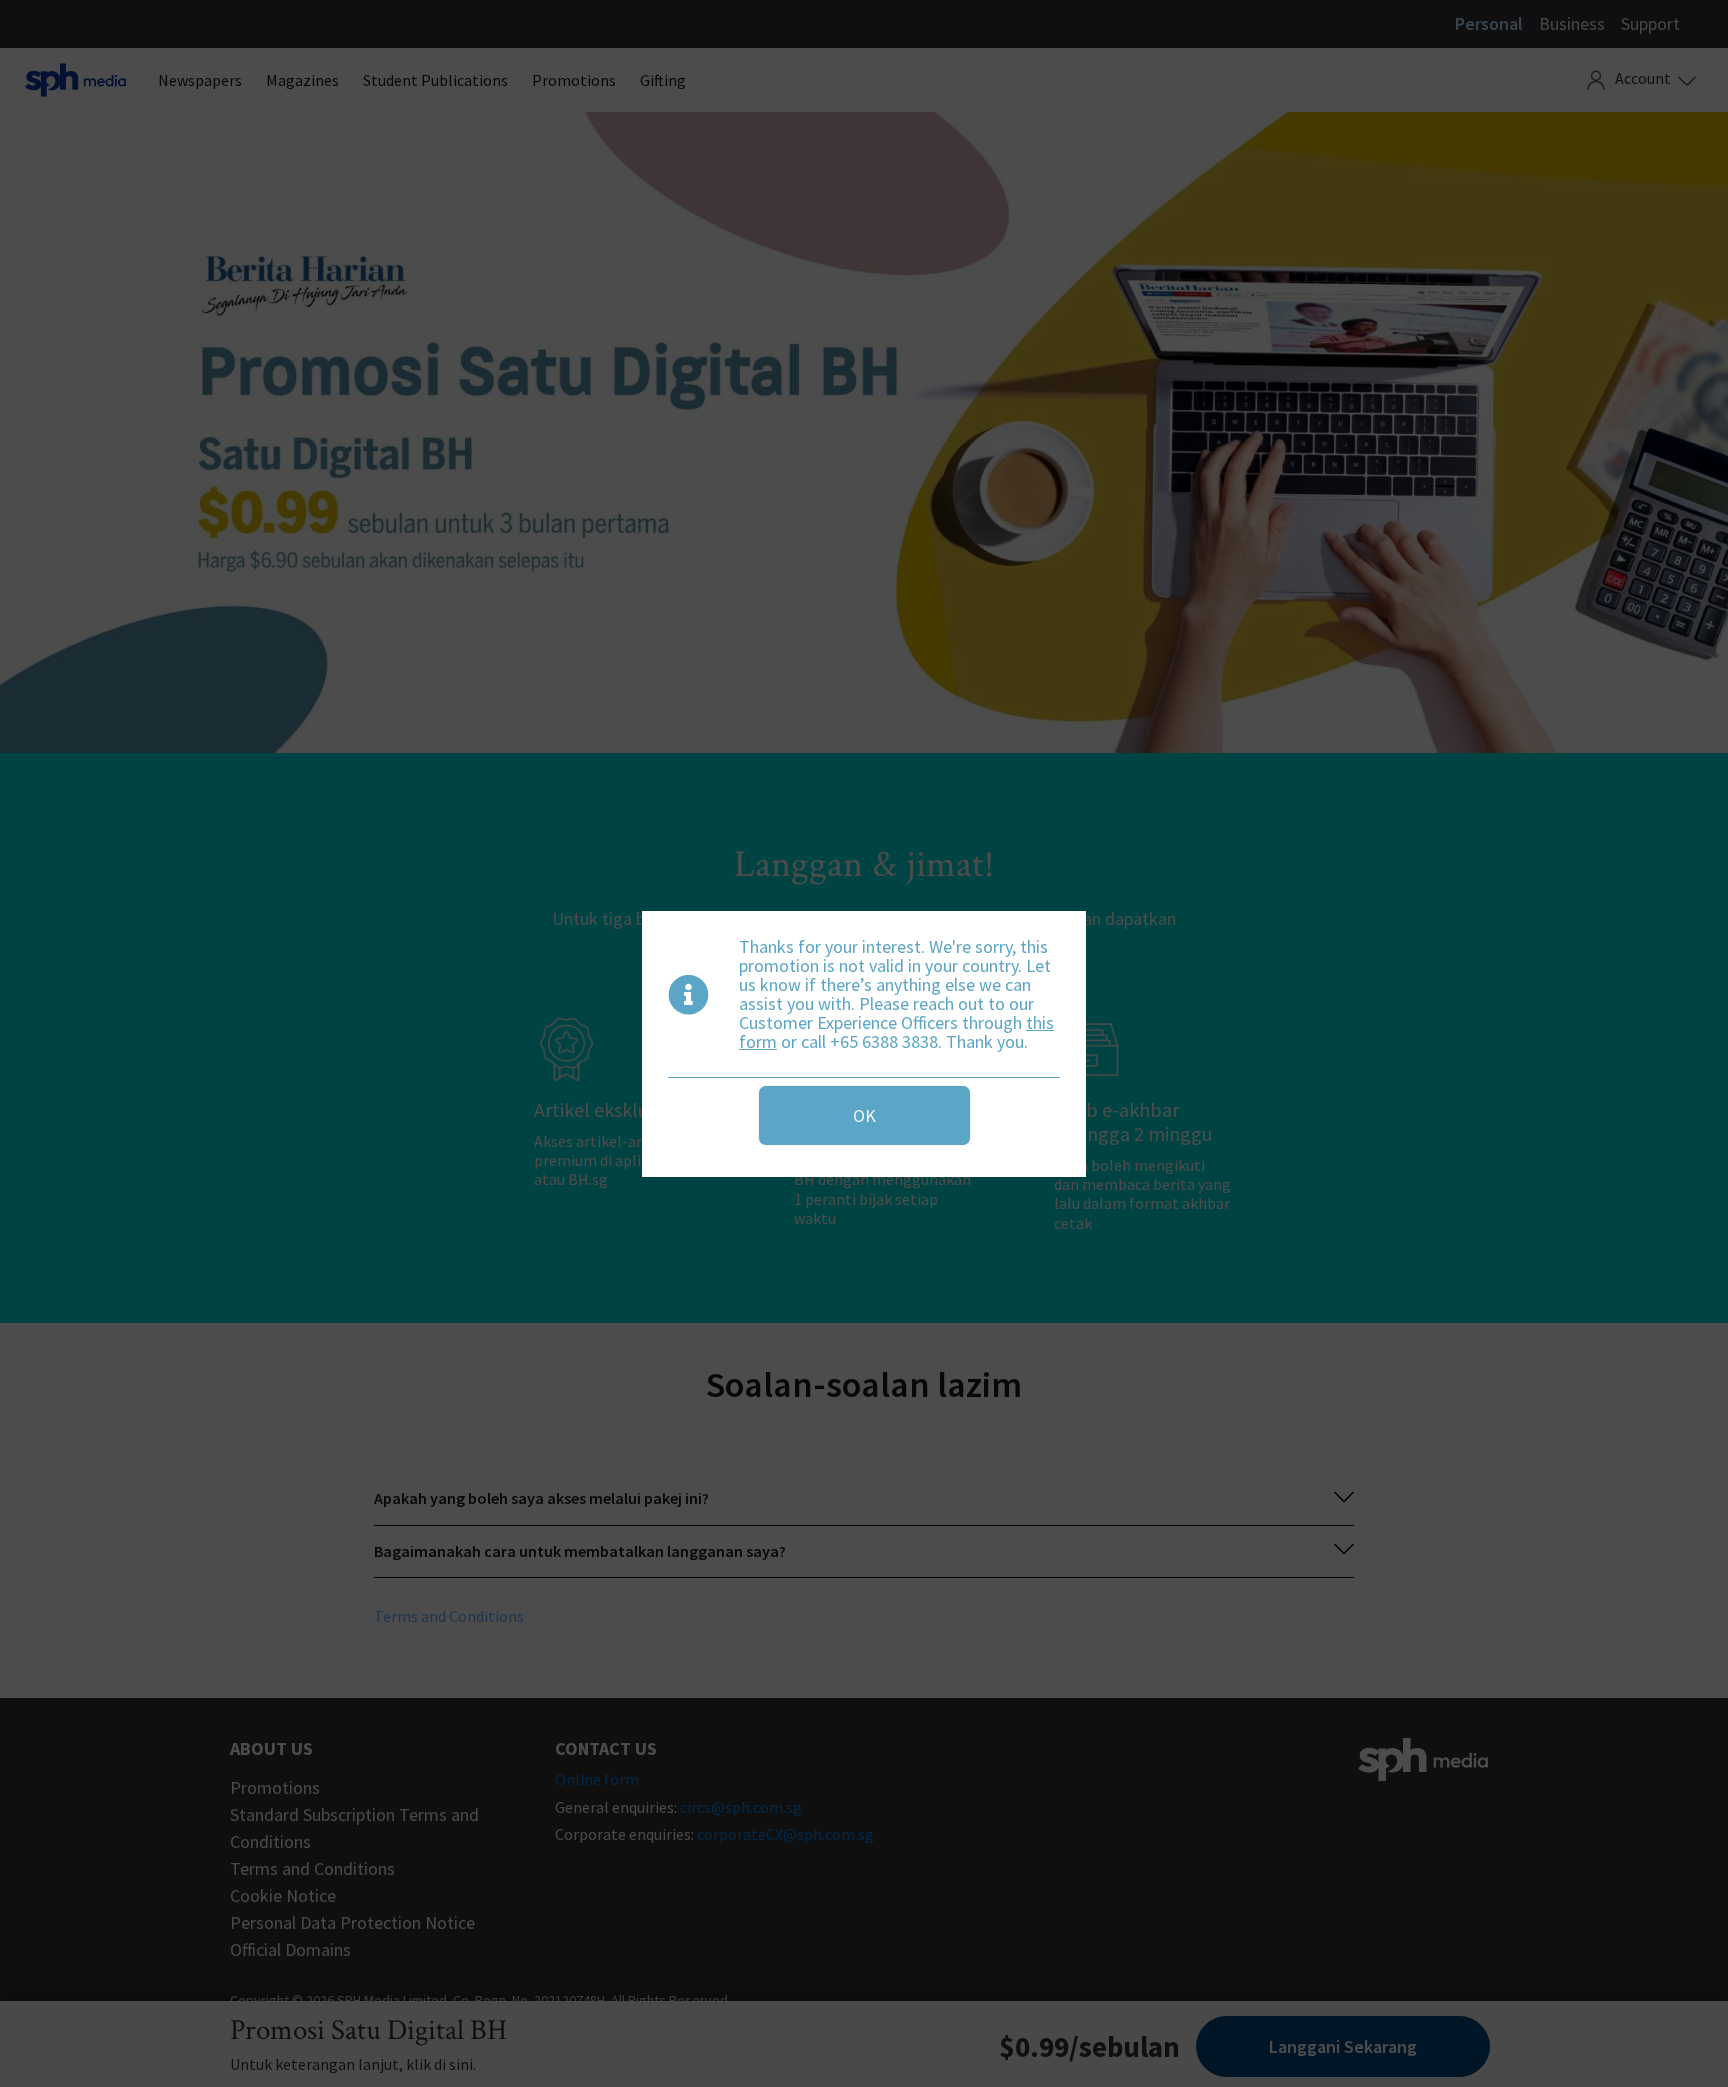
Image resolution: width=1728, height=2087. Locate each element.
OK (864, 1115)
